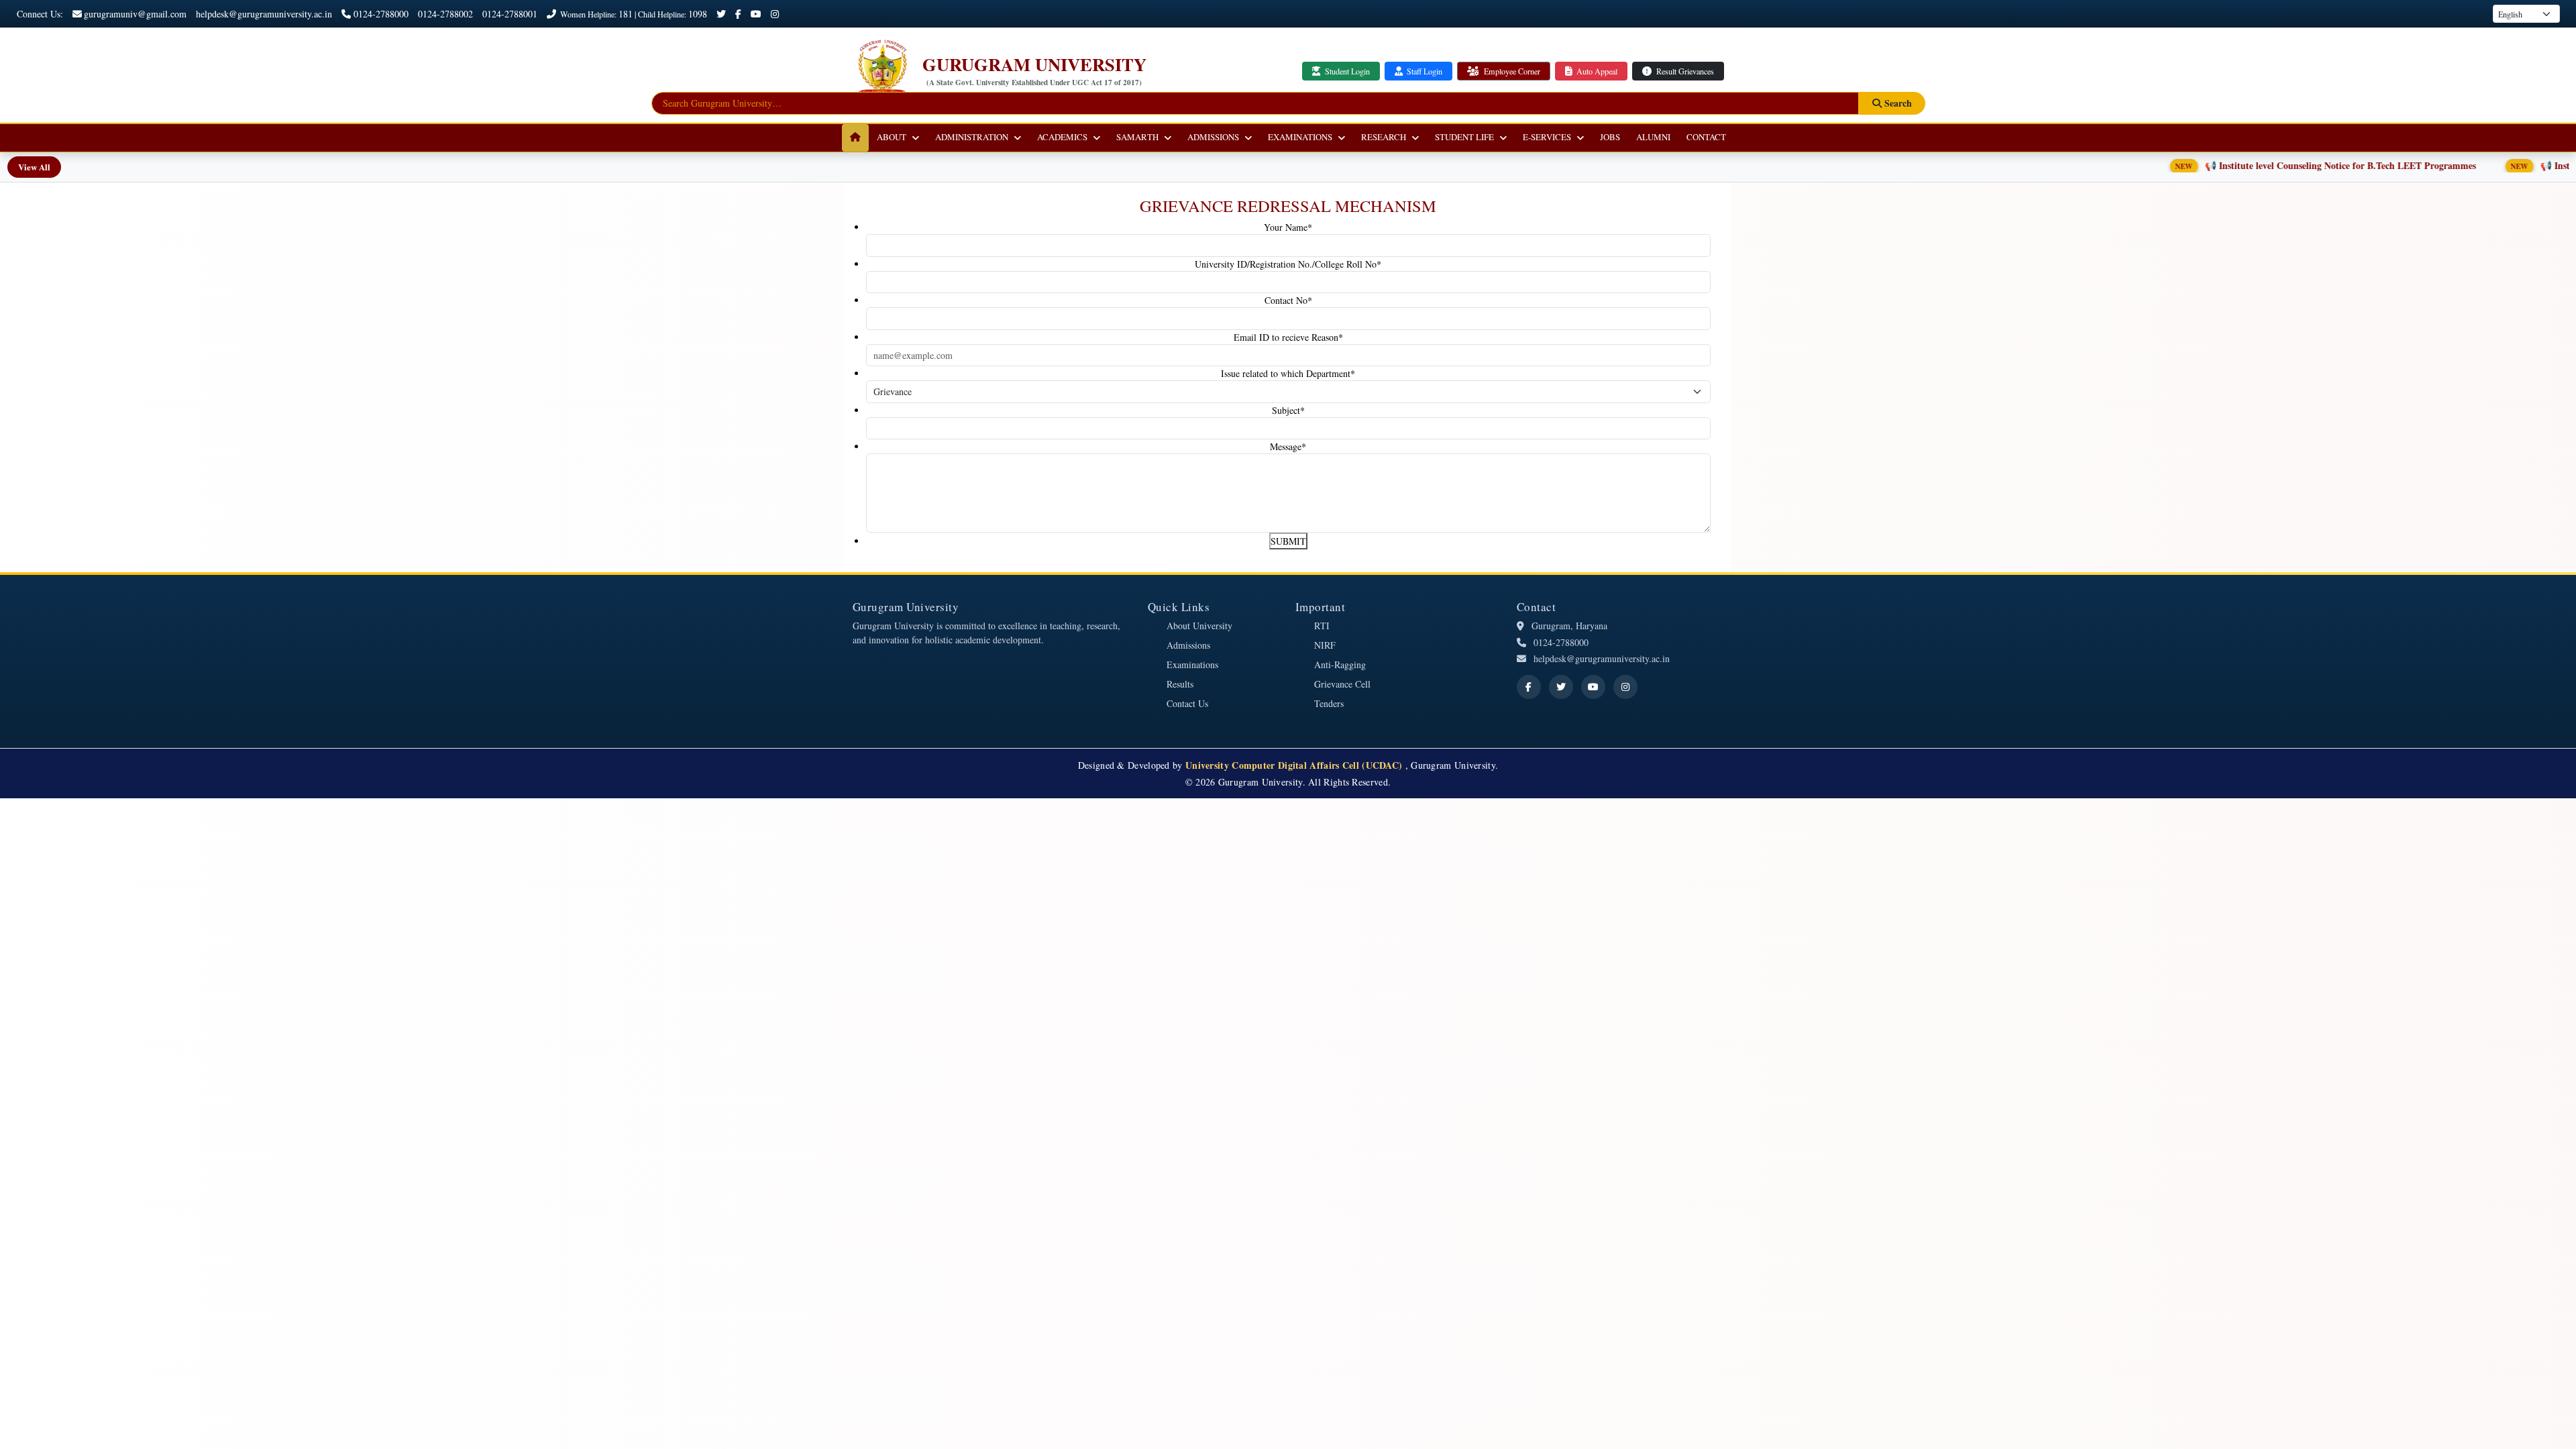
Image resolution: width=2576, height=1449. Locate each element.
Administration (972, 137)
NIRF (1325, 645)
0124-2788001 (510, 14)
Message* (1288, 446)
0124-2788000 (381, 14)
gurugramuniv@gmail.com (135, 14)
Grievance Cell (1342, 684)
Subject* (1288, 410)
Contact (1706, 137)
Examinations (1300, 137)
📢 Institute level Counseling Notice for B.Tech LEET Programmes (2262, 165)
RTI (1322, 626)
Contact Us (1187, 703)
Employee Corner (1511, 71)
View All (34, 167)
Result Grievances (1684, 71)
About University (1199, 626)
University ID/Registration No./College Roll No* (1288, 264)
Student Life (1464, 137)
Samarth (1137, 137)
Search (1897, 103)
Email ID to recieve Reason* (1288, 337)
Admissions (1213, 137)
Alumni (1653, 137)
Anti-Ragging (1340, 664)
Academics (1062, 137)
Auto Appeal (1596, 71)
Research (1384, 137)
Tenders (1329, 703)
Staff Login (1424, 71)
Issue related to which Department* (1288, 373)
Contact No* (1288, 300)
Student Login (1346, 71)
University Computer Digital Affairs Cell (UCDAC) (1295, 765)
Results (1180, 684)
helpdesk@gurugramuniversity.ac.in (264, 14)
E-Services (1547, 137)
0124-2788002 (445, 14)
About (892, 137)
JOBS (1610, 137)
